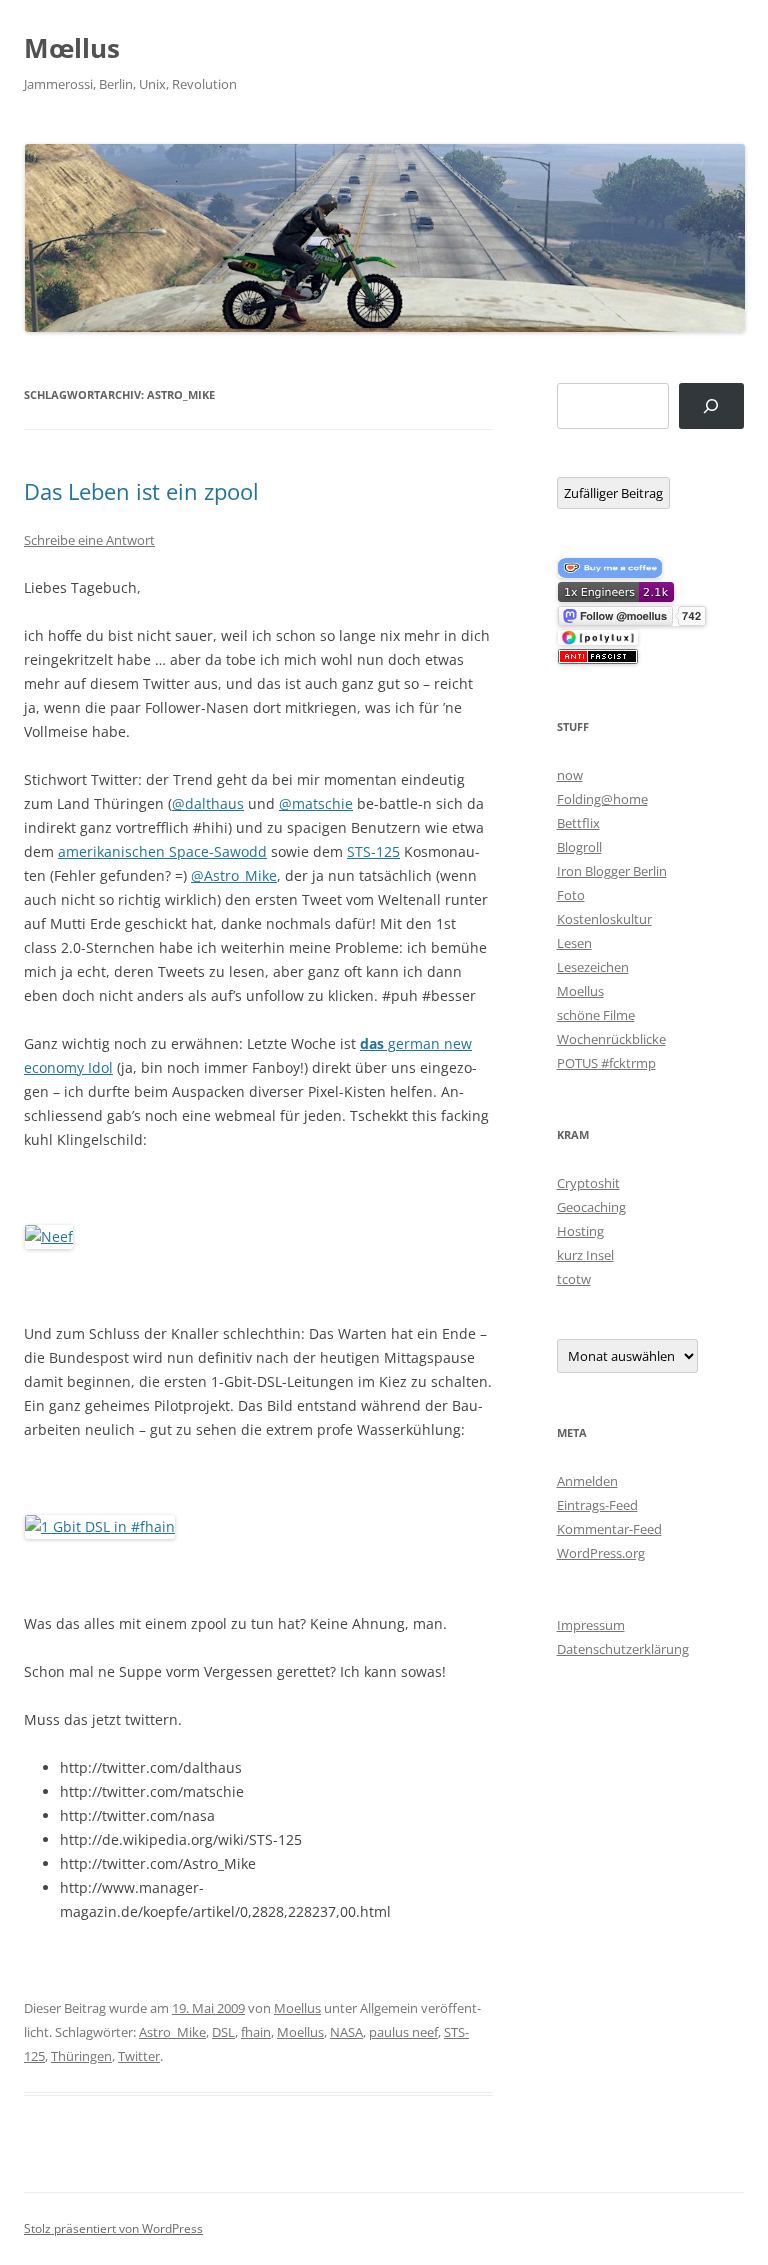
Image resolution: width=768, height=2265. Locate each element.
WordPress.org (601, 1553)
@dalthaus (208, 803)
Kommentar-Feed (609, 1529)
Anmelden (587, 1481)
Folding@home (602, 799)
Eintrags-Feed (597, 1505)
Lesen (574, 943)
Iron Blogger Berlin (612, 871)
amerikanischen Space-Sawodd (162, 851)
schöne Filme (596, 1015)
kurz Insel (585, 1255)
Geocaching (591, 1207)
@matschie (316, 803)
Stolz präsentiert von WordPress (113, 2228)
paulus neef (403, 2032)
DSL (223, 2032)
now (570, 775)
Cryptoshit (588, 1183)
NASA (346, 2032)
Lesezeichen (593, 967)
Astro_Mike (172, 2032)
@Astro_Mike (234, 875)
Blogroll (579, 847)
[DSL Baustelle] (100, 1526)
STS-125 (373, 851)
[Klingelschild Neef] (49, 1236)
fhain (256, 2032)
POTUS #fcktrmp (606, 1063)
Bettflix (578, 823)
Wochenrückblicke (611, 1039)
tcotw (574, 1279)
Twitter (139, 2056)
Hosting (580, 1231)
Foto (571, 895)
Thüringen (81, 2056)
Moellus (297, 2008)
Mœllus (72, 48)
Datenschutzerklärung (623, 1649)
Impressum (591, 1625)
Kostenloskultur (604, 919)
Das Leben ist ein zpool (141, 491)
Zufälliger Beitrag (613, 493)
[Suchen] (711, 406)
